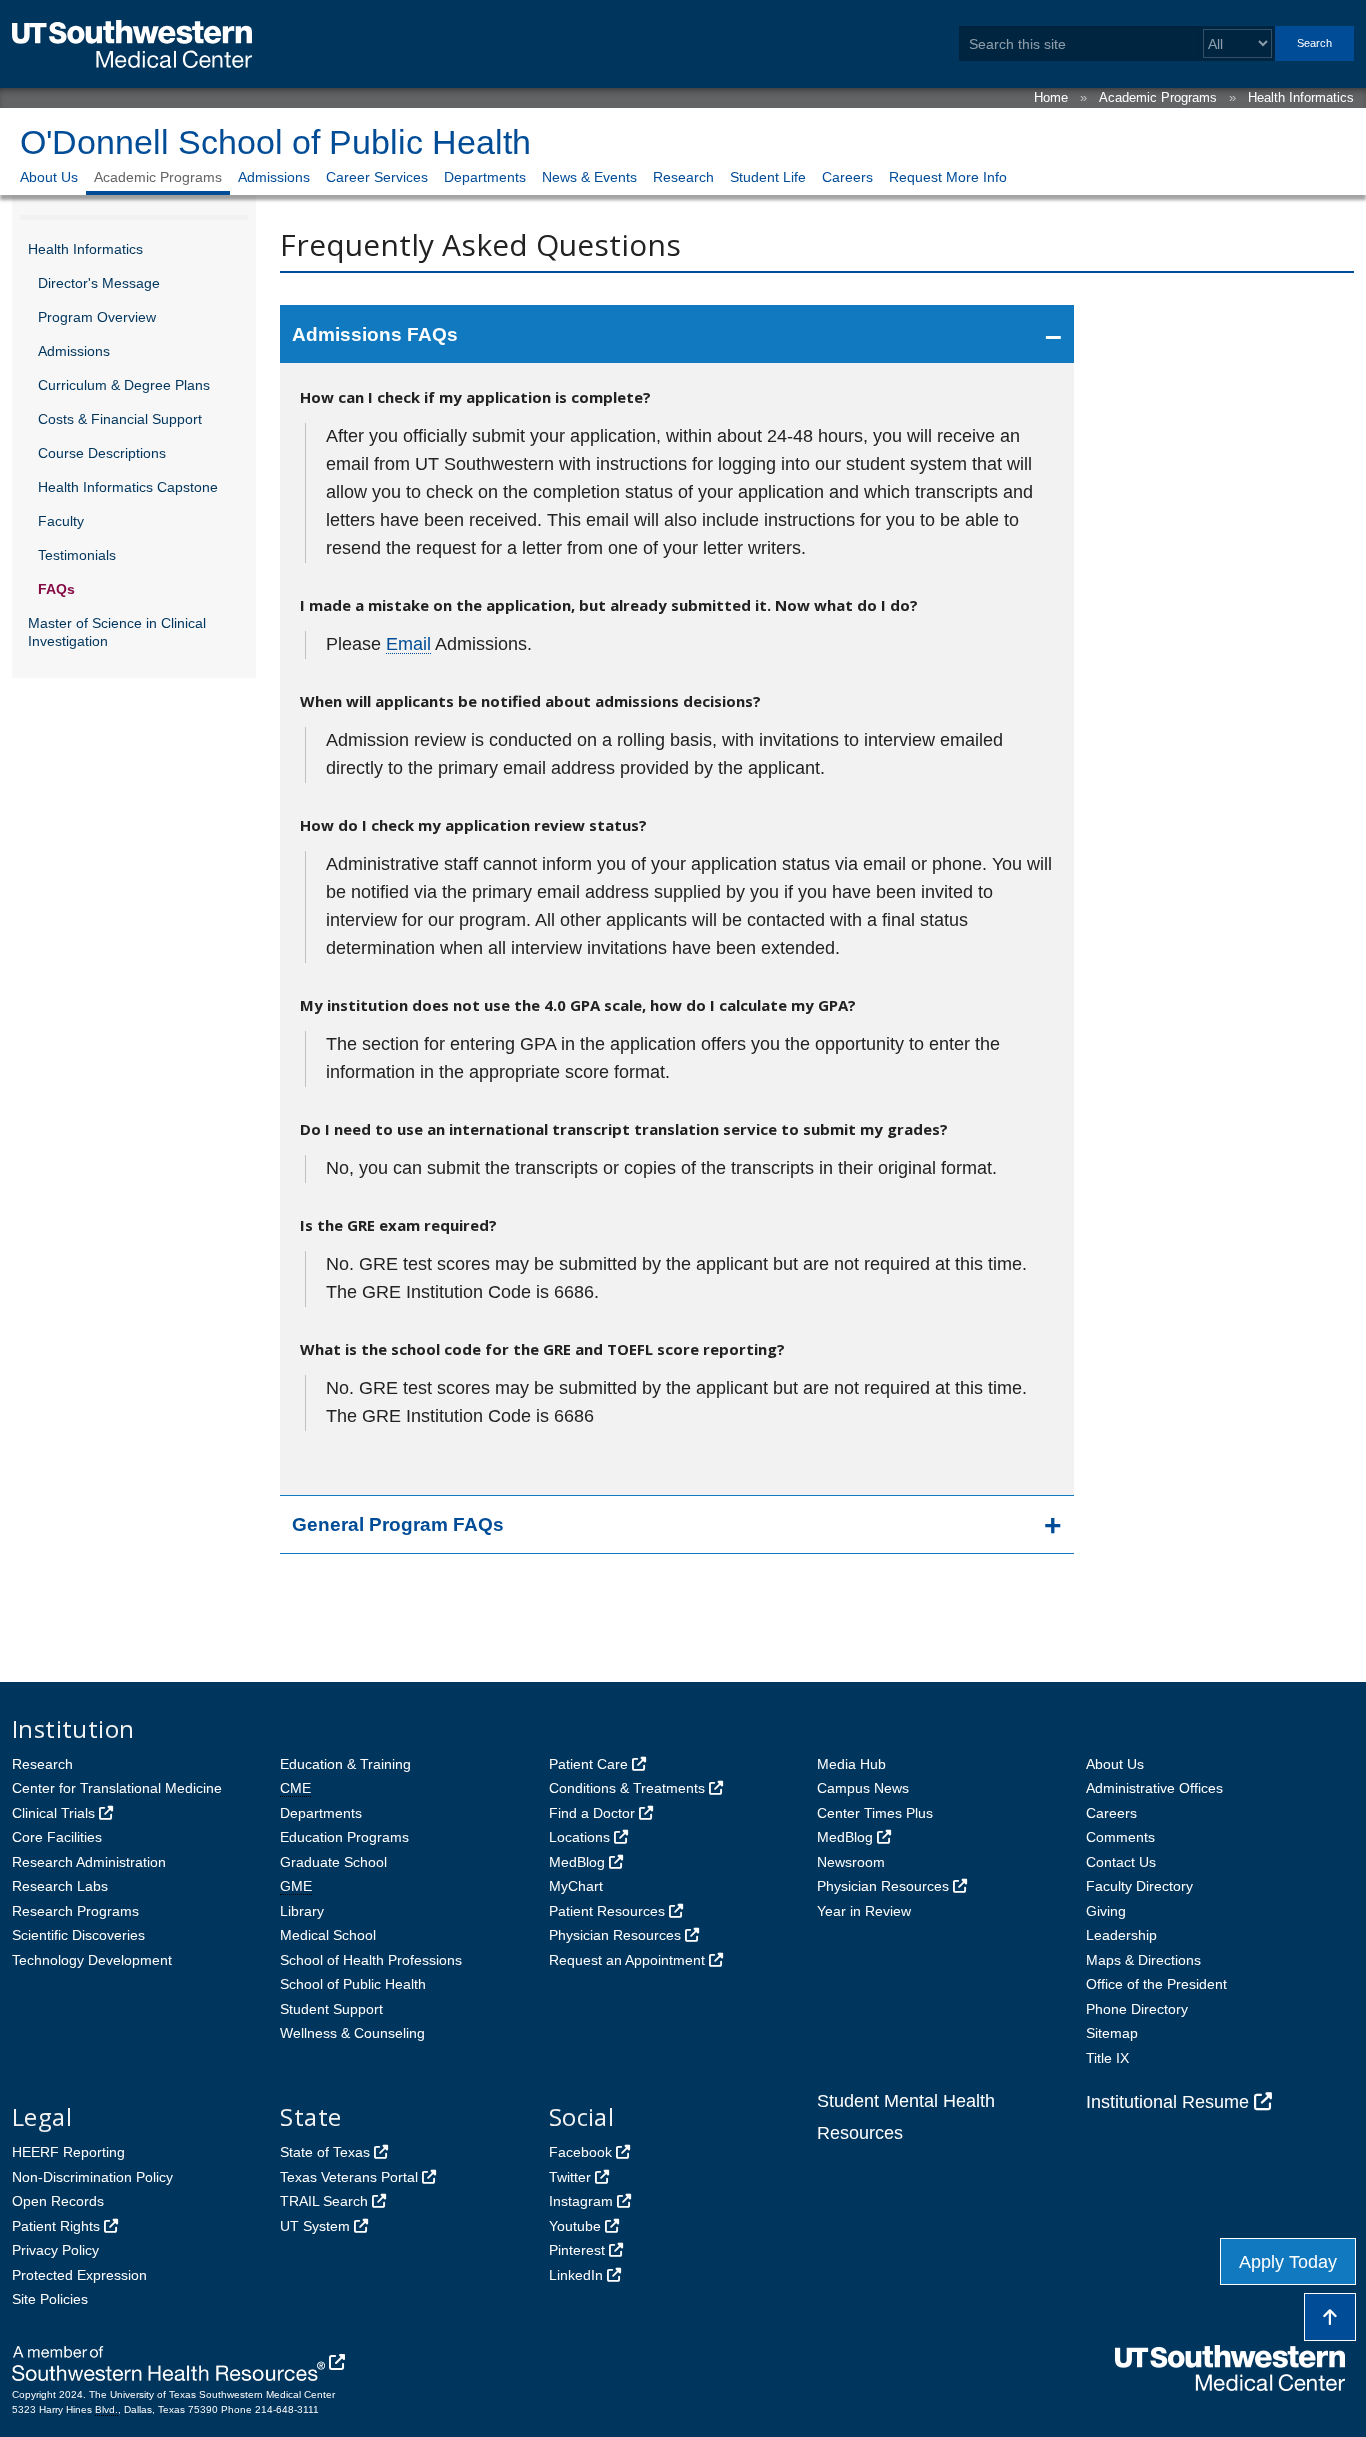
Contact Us (1121, 1862)
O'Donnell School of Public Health (275, 142)
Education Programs (344, 1837)
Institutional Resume (1167, 2102)
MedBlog (577, 1862)
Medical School (328, 1935)
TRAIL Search (324, 2201)
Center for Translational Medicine (117, 1788)
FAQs (56, 589)
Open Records (58, 2201)
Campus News (863, 1788)
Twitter (570, 2177)
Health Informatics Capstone (128, 487)
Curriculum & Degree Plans (124, 385)
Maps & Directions (1143, 1960)
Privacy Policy (55, 2250)
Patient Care (588, 1764)
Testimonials (77, 555)
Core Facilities (57, 1837)
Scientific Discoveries (78, 1935)
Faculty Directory (1139, 1886)
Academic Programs (1158, 97)
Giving (1106, 1911)
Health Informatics (1301, 97)
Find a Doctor (592, 1813)
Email (408, 644)
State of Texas (325, 2152)
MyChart (576, 1886)
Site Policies (50, 2299)
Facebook (580, 2152)
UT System (315, 2226)
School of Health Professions (371, 1960)
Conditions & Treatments (627, 1788)
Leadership (1121, 1935)
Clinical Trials (53, 1813)
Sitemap (1112, 2033)
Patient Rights (56, 2226)
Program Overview (97, 317)
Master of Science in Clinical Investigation (117, 632)
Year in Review (864, 1911)
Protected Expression (79, 2275)
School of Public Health (353, 1984)
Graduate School (333, 1862)
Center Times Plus (875, 1813)
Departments (485, 177)
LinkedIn (576, 2275)
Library (302, 1911)
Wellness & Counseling (352, 2033)
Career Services (377, 177)
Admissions (274, 177)
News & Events (589, 177)
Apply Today (1288, 2262)
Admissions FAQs (375, 334)
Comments (1120, 1837)
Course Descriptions (102, 453)
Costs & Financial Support (120, 419)
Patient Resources (607, 1911)
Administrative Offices (1154, 1788)
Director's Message (99, 283)
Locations (579, 1837)
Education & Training (345, 1764)
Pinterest (577, 2250)
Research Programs (75, 1911)
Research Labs (60, 1886)
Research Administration (89, 1862)
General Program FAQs (398, 1524)
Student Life (768, 177)
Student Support (331, 2009)
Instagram (581, 2201)
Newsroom (851, 1862)
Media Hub (851, 1764)
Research (683, 177)
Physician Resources (615, 1935)
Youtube (575, 2226)
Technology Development (92, 1960)
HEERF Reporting (68, 2152)
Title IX (1107, 2058)
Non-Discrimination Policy (92, 2177)
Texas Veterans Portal (349, 2177)
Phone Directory (1137, 2009)
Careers (847, 177)
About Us (49, 177)
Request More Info (948, 177)
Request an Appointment (627, 1960)
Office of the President (1156, 1984)
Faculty (61, 521)
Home (1051, 97)
